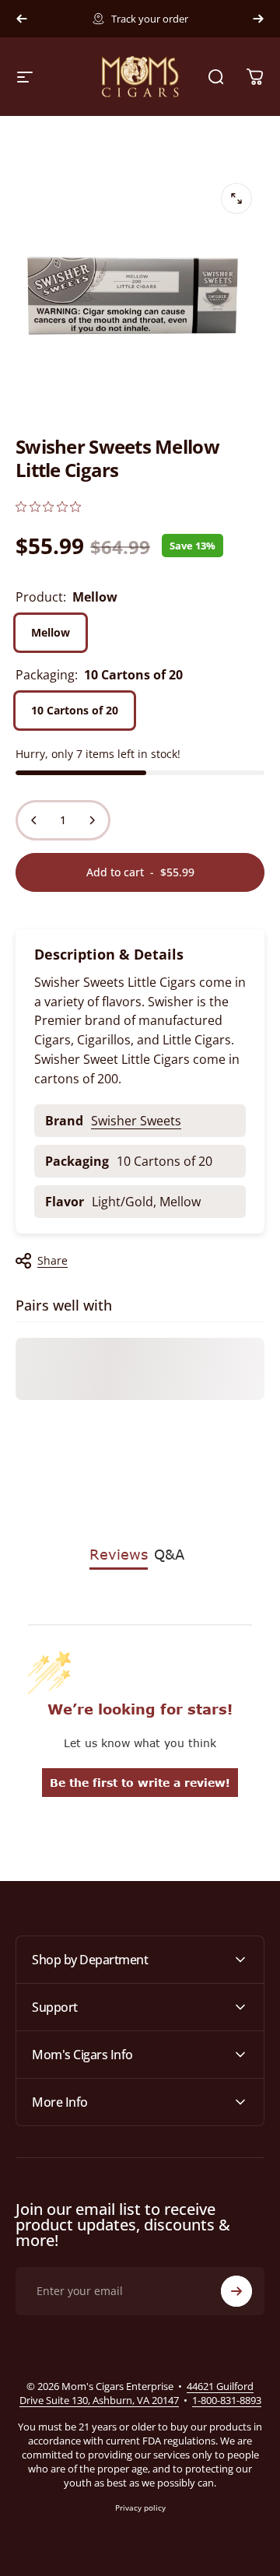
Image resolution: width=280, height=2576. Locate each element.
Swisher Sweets (136, 1121)
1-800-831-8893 (227, 2400)
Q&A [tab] (169, 1554)
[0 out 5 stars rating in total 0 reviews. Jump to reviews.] (48, 506)
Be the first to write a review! (140, 1783)
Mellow (51, 632)
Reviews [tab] (119, 1554)
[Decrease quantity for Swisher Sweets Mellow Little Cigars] (34, 820)
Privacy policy (140, 2508)
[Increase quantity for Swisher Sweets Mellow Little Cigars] (92, 820)
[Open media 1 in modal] (236, 198)
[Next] (258, 19)
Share (52, 1260)
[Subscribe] (236, 2291)
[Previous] (22, 19)
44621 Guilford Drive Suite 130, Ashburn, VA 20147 (137, 2393)
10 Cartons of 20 (75, 710)
